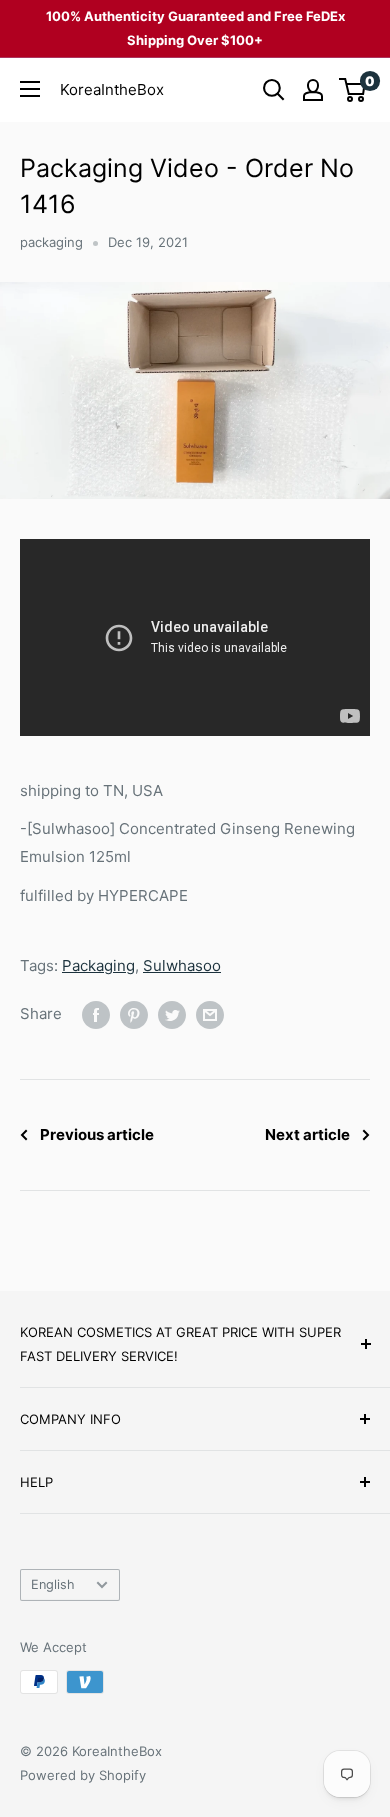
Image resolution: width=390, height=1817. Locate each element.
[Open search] (274, 90)
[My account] (313, 90)
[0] (353, 90)
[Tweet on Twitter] (172, 1014)
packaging (51, 242)
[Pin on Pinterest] (134, 1014)
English (53, 1584)
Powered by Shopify (83, 1775)
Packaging (98, 965)
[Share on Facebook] (96, 1014)
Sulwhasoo (182, 965)
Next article (307, 1134)
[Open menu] (30, 89)
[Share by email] (210, 1014)
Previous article (97, 1134)
